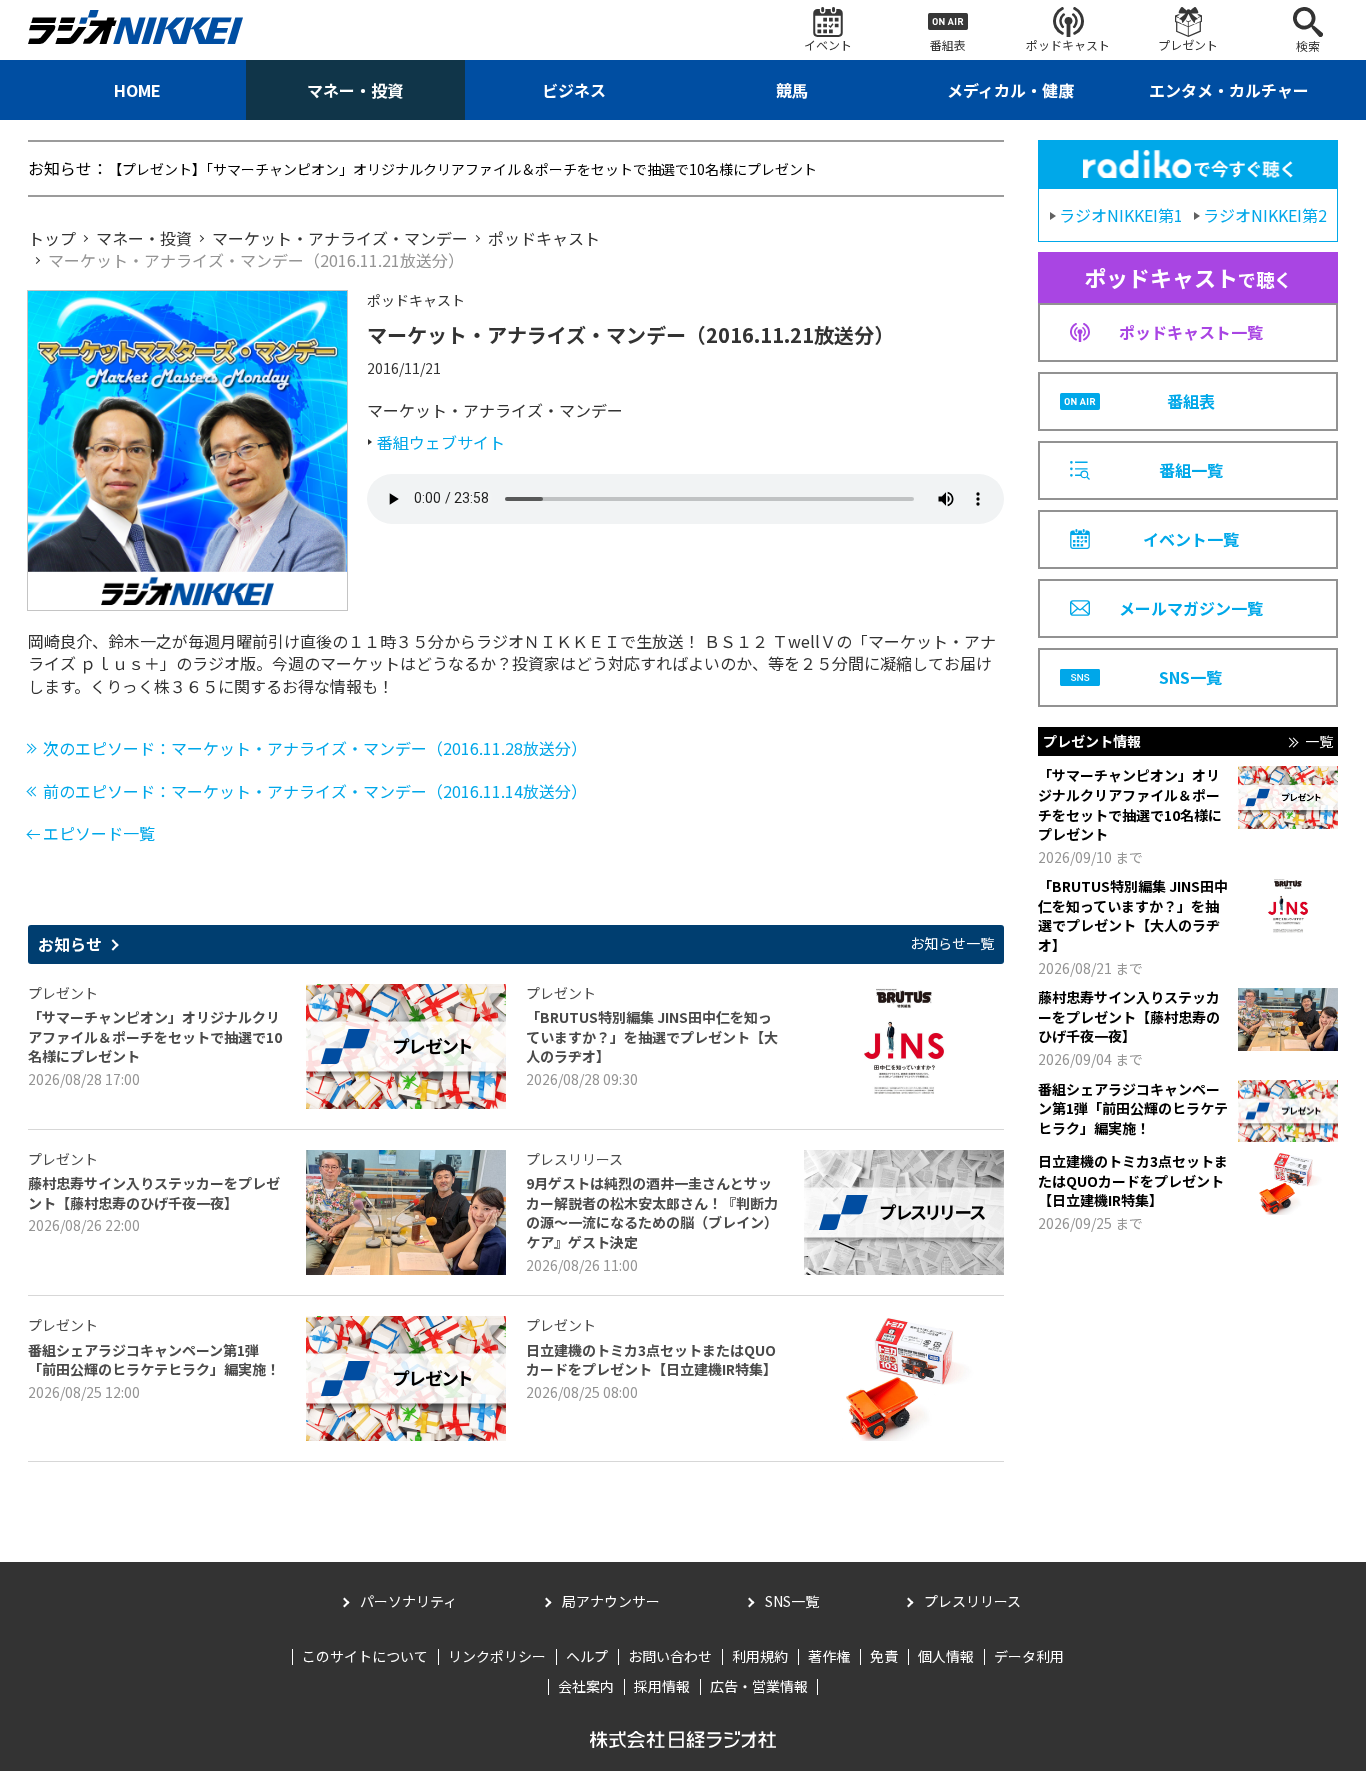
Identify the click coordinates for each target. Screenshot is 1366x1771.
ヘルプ (587, 1656)
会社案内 (586, 1686)
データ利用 (1029, 1656)
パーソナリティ (408, 1601)
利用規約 (760, 1656)
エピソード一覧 (99, 833)
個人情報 (946, 1656)
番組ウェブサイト (441, 442)
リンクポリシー (497, 1656)
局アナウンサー (611, 1601)
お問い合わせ (670, 1656)
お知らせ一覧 (952, 943)
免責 (884, 1656)
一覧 (1319, 741)
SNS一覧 (792, 1601)
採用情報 (662, 1686)
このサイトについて (365, 1656)
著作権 (829, 1656)
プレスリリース (972, 1601)
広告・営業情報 (759, 1686)
